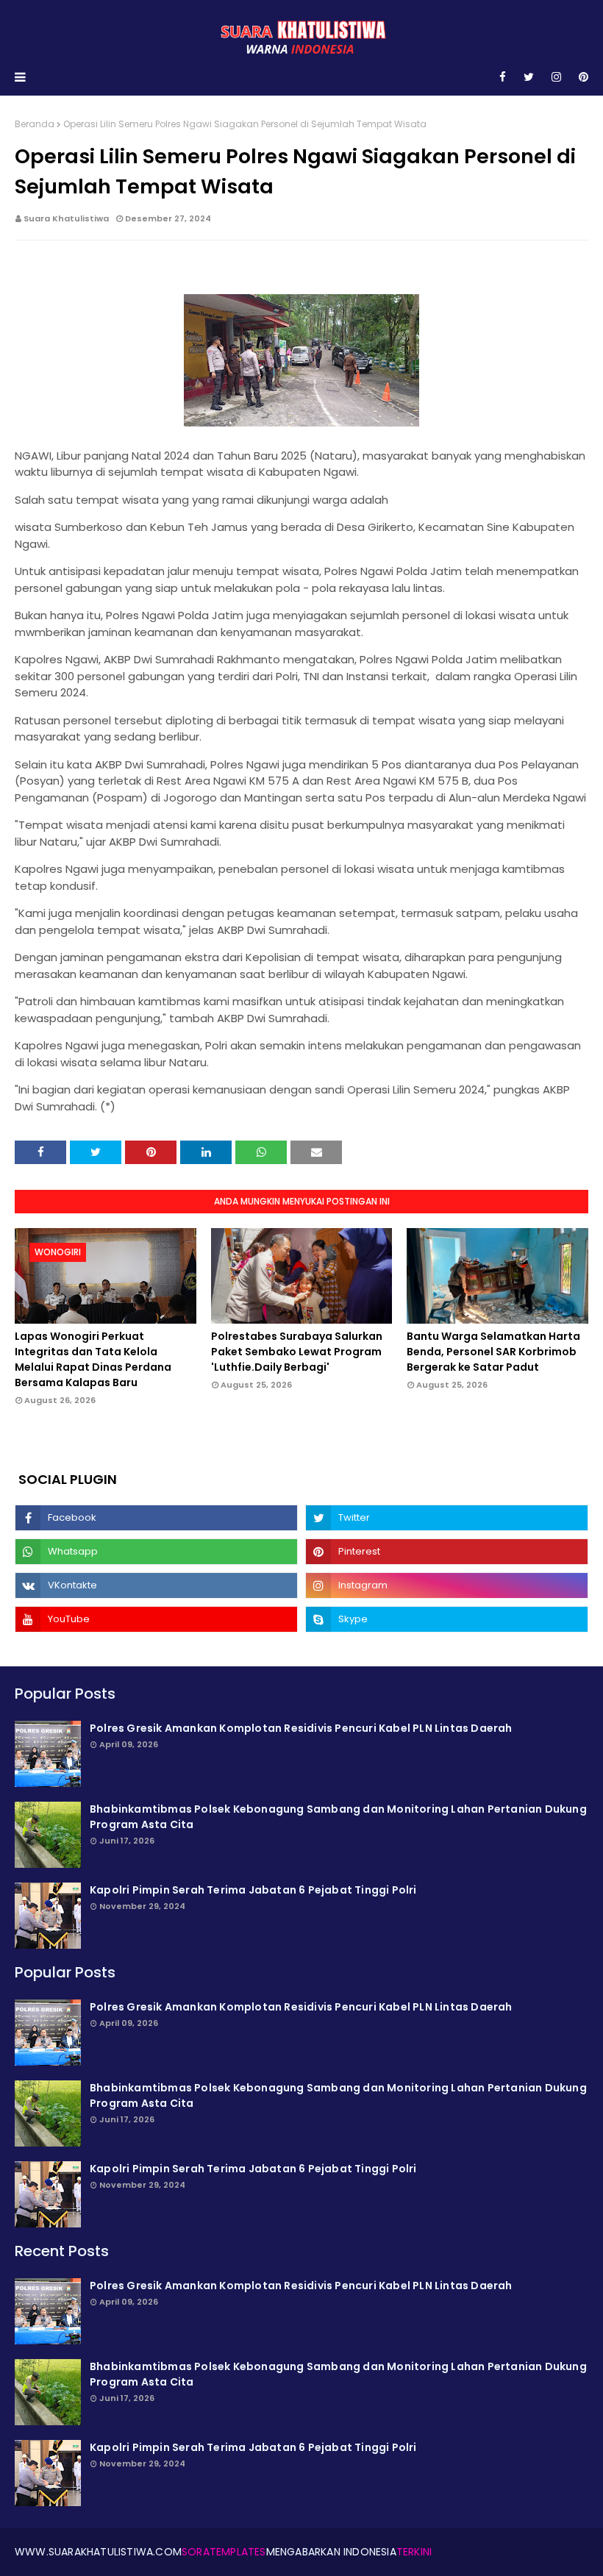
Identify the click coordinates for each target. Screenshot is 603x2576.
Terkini (414, 2552)
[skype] (447, 1619)
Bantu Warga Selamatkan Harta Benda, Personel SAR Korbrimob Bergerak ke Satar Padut (493, 1352)
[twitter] (529, 77)
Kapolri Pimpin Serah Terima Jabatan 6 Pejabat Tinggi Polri (253, 1890)
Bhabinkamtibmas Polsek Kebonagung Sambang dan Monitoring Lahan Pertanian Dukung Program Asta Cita (338, 1817)
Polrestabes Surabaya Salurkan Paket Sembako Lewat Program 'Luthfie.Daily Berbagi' (297, 1352)
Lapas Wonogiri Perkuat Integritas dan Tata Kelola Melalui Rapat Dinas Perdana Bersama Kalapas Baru (93, 1359)
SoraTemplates (224, 2552)
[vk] (156, 1585)
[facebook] (503, 77)
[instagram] (556, 77)
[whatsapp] (156, 1552)
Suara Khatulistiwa (66, 218)
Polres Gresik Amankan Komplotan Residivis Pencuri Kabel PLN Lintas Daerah (301, 1728)
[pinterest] (581, 77)
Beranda (35, 124)
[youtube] (156, 1619)
